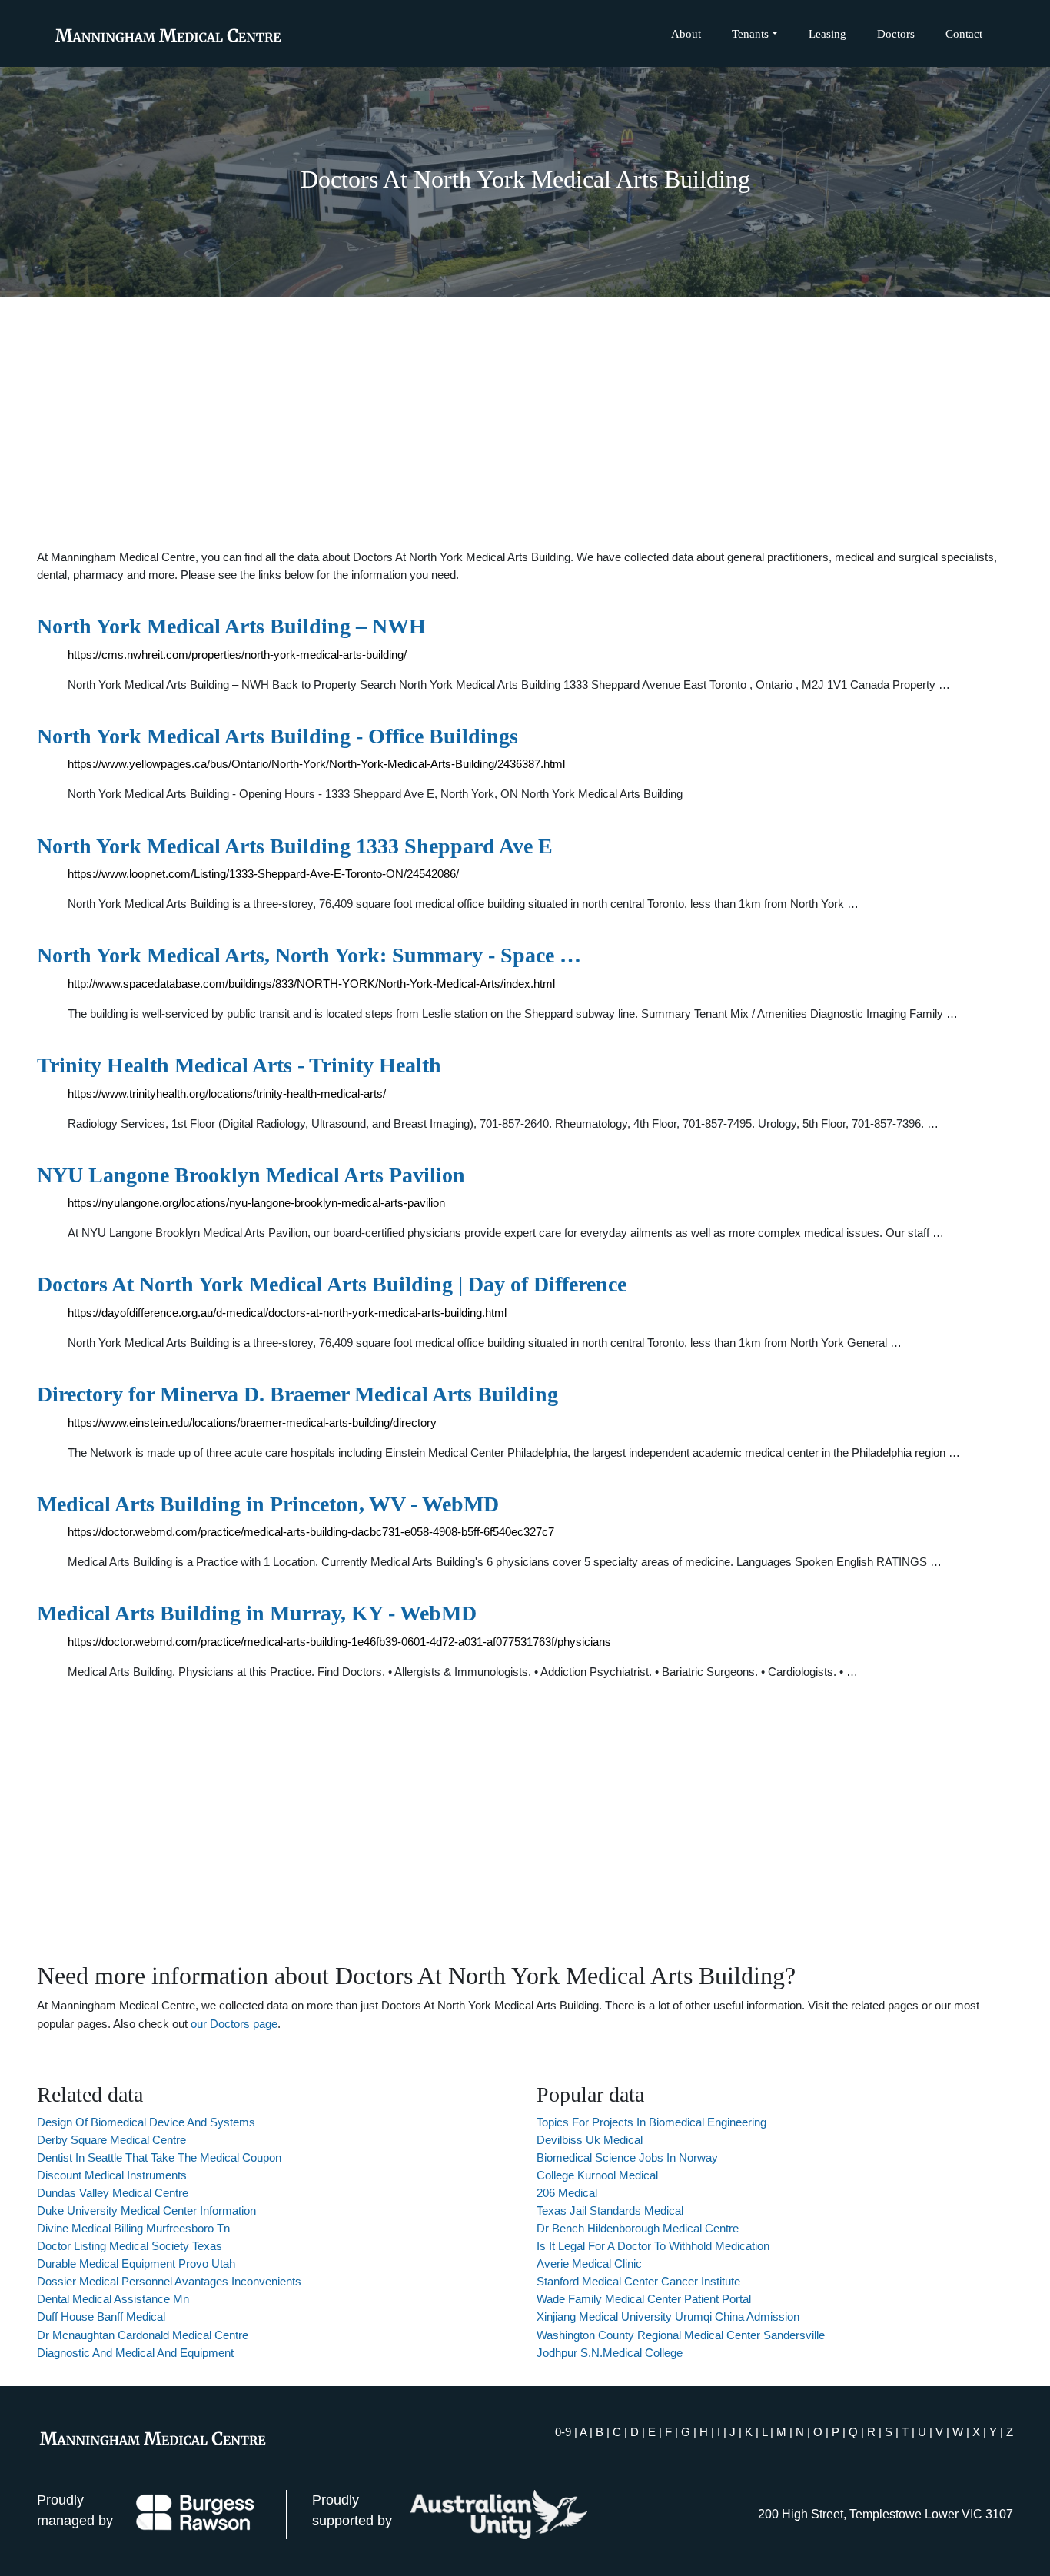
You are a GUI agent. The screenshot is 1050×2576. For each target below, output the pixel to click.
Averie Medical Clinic (589, 2264)
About (686, 33)
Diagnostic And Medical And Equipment (135, 2353)
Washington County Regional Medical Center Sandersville (681, 2335)
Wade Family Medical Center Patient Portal (644, 2299)
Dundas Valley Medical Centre (113, 2193)
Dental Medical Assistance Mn (113, 2299)
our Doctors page (234, 2024)
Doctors (896, 33)
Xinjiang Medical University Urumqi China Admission (668, 2317)
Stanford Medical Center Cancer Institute (638, 2281)
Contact (964, 33)
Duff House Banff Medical (101, 2317)
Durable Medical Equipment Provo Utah (136, 2264)
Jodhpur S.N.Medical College (610, 2353)
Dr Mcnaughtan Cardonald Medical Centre (143, 2335)
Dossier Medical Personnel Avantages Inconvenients (169, 2281)
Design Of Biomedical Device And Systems (146, 2122)
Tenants (750, 33)
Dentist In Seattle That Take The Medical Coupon (159, 2157)
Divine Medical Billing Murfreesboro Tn (133, 2228)
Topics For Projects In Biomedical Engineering (651, 2122)
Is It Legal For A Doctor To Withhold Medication (653, 2246)
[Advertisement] (525, 423)
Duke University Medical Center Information (146, 2210)
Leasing (827, 33)
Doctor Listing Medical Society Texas (130, 2246)
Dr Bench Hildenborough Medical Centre (638, 2228)
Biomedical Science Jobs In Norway (627, 2157)
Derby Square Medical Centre (111, 2140)
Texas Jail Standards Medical (610, 2210)
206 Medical (567, 2193)
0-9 (563, 2432)
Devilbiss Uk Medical (590, 2140)
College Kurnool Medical (597, 2175)
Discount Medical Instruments (112, 2175)
